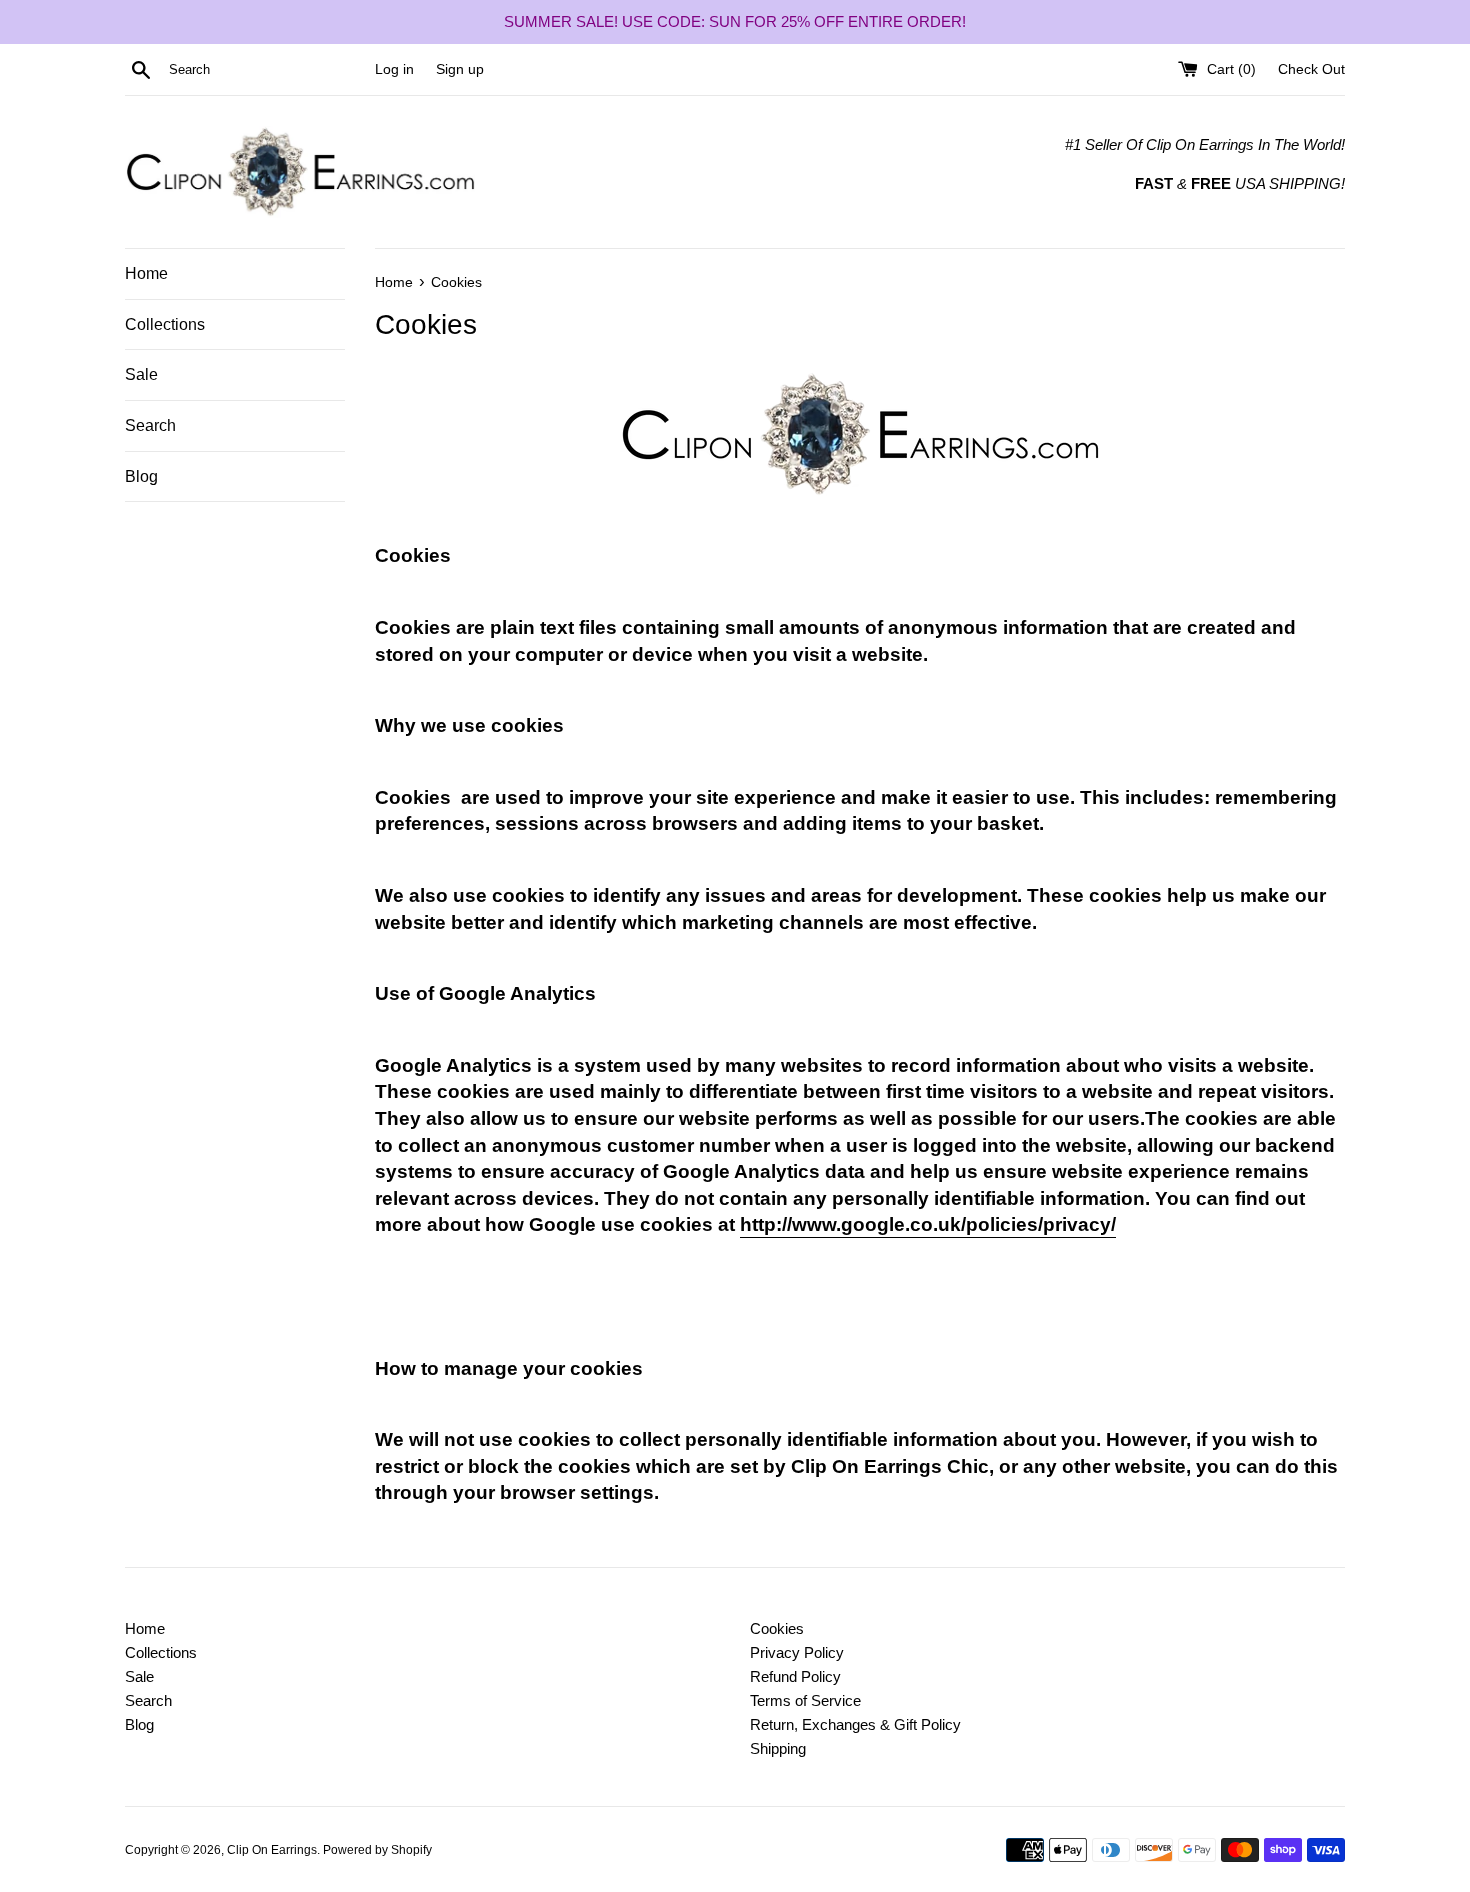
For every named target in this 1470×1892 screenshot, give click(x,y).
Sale (141, 374)
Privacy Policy (797, 1652)
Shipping (778, 1748)
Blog (141, 476)
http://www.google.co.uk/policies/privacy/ (928, 1224)
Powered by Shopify (377, 1850)
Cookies (777, 1628)
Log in (394, 69)
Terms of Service (805, 1700)
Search (150, 425)
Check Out (1311, 69)
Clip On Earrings (272, 1850)
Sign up (460, 69)
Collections (165, 324)
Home (146, 273)
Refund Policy (795, 1676)
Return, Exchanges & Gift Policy (855, 1724)
